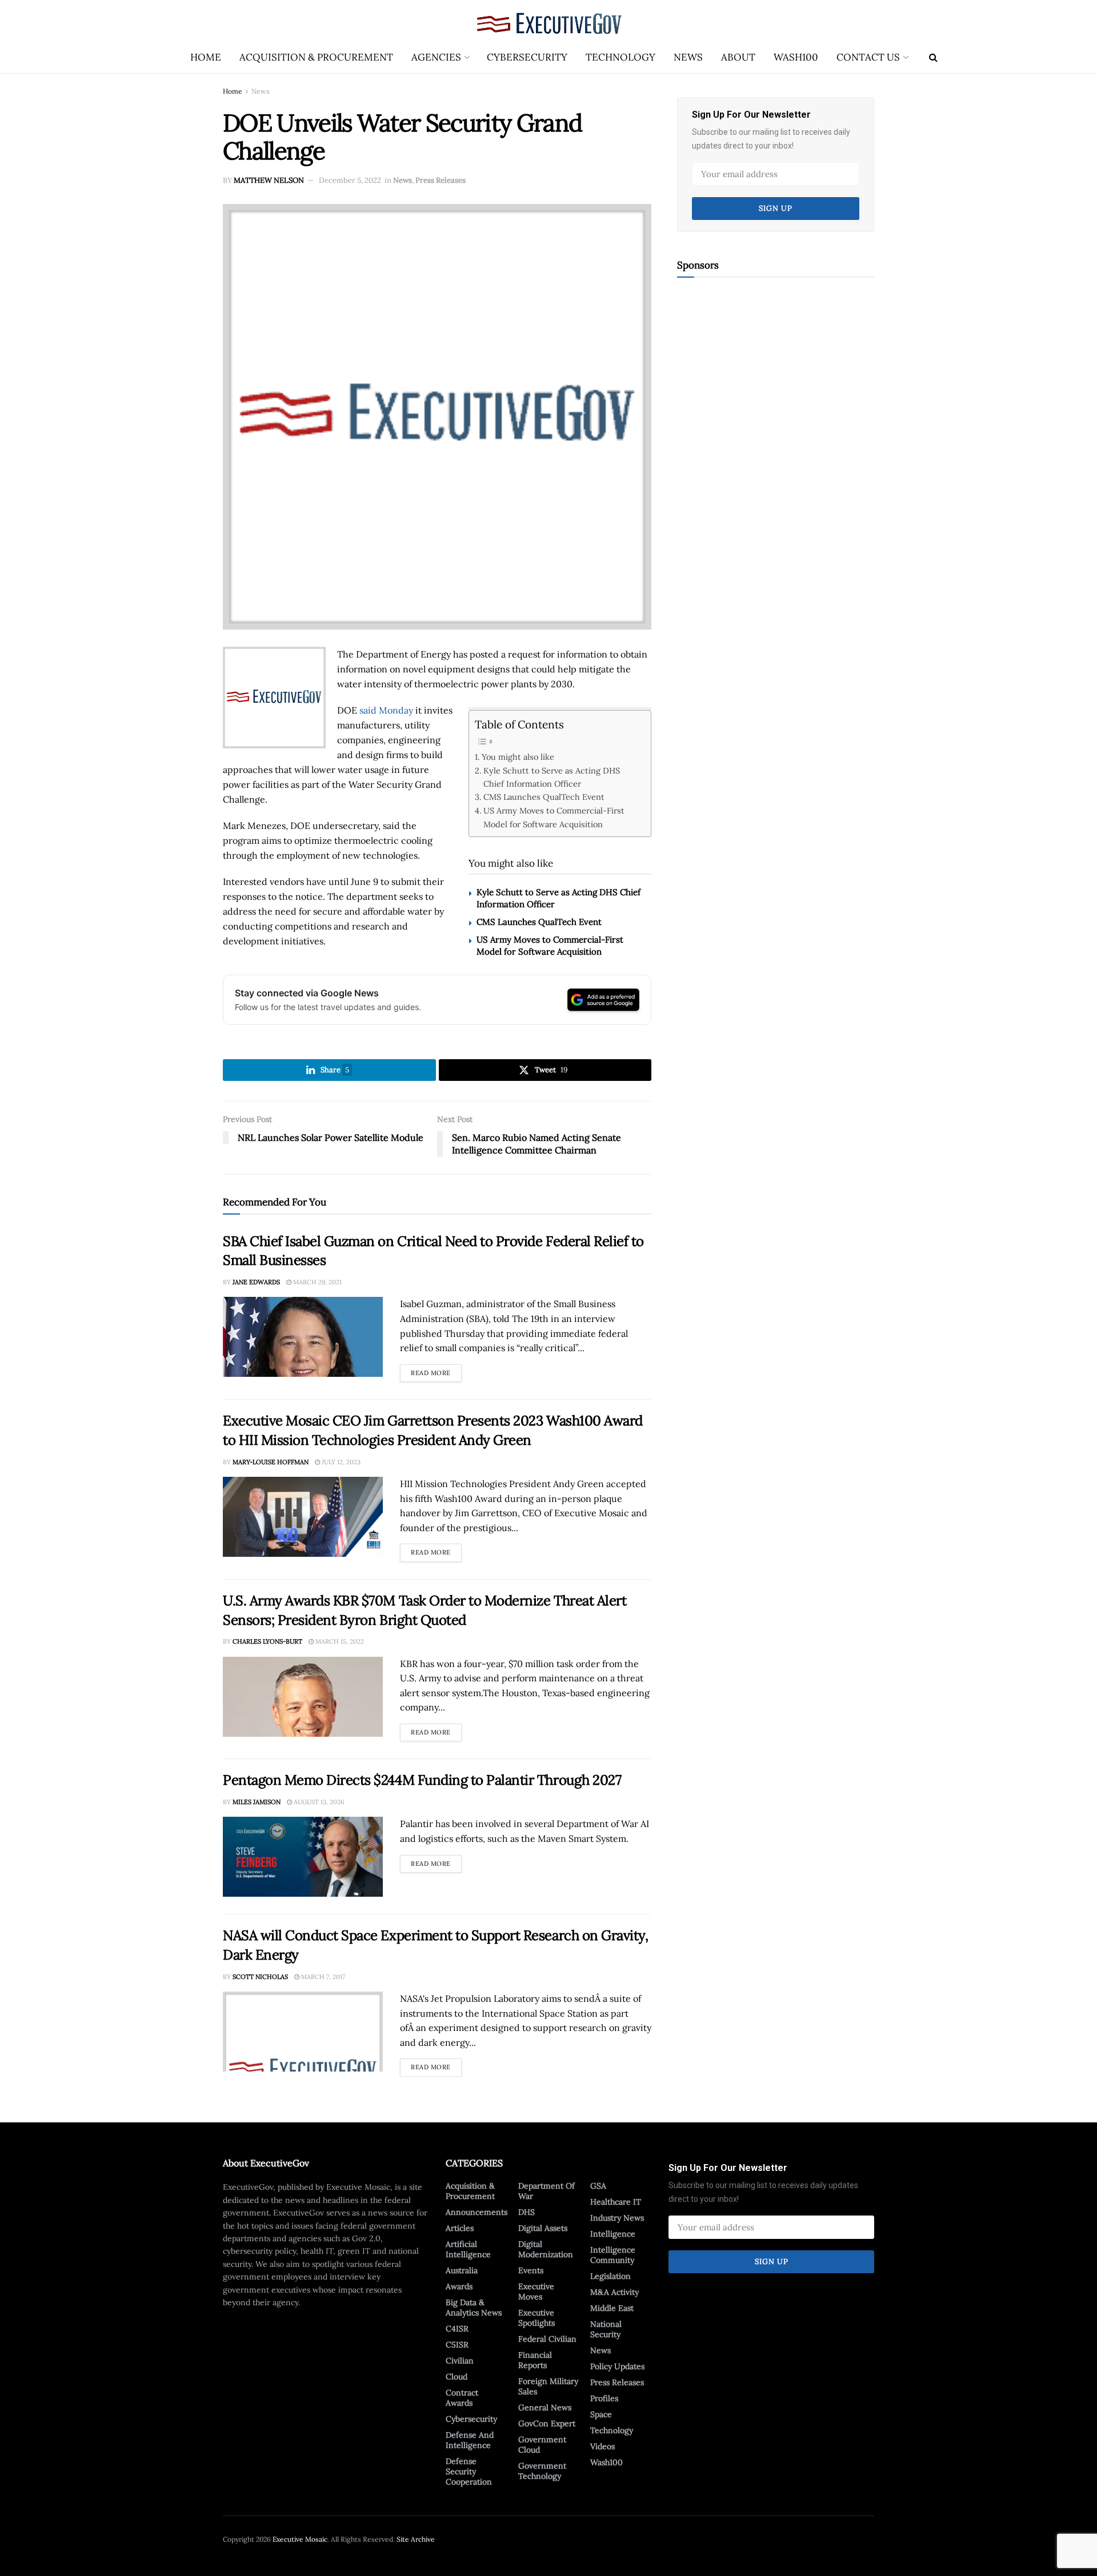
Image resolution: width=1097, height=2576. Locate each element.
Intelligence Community (613, 2255)
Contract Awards (462, 2398)
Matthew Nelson (269, 180)
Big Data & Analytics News (474, 2307)
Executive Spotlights (537, 2318)
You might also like (518, 757)
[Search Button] (933, 57)
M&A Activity (614, 2292)
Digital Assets (543, 2228)
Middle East (612, 2308)
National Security (606, 2329)
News (688, 57)
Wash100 (796, 57)
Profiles (604, 2398)
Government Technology (542, 2471)
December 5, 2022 (350, 180)
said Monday (386, 710)
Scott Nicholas (260, 1977)
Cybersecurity (527, 57)
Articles (460, 2228)
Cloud (457, 2377)
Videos (602, 2446)
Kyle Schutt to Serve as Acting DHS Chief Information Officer (552, 777)
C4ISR (457, 2329)
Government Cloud (542, 2445)
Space (601, 2414)
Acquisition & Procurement (316, 57)
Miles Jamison (257, 1802)
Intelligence (613, 2234)
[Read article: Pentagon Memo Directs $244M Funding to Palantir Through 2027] (303, 1857)
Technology (620, 57)
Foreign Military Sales (548, 2386)
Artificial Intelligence (468, 2249)
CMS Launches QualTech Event (544, 797)
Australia (462, 2270)
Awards (459, 2286)
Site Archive (416, 2539)
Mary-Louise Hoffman (271, 1462)
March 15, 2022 (339, 1641)
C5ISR (457, 2345)
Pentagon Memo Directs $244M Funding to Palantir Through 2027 (422, 1780)
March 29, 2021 (317, 1282)
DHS (527, 2212)
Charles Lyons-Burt (267, 1641)
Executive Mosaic (300, 2539)
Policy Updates (617, 2366)
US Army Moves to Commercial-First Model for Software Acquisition (554, 817)
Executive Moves (536, 2291)
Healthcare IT (616, 2202)
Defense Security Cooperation (469, 2471)
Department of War (547, 2191)
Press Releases (441, 180)
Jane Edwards (256, 1282)
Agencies (436, 57)
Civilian (460, 2361)
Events (531, 2270)
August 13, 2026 (318, 1802)
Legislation (610, 2276)
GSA (598, 2186)
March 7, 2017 (322, 1977)
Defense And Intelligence (470, 2440)
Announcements (477, 2212)
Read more (436, 1371)
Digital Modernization (546, 2249)
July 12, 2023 (340, 1462)
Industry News (617, 2218)
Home (206, 57)
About (738, 57)
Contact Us (868, 57)
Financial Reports (535, 2360)
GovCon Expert (547, 2423)
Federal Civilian (547, 2339)
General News (545, 2407)
